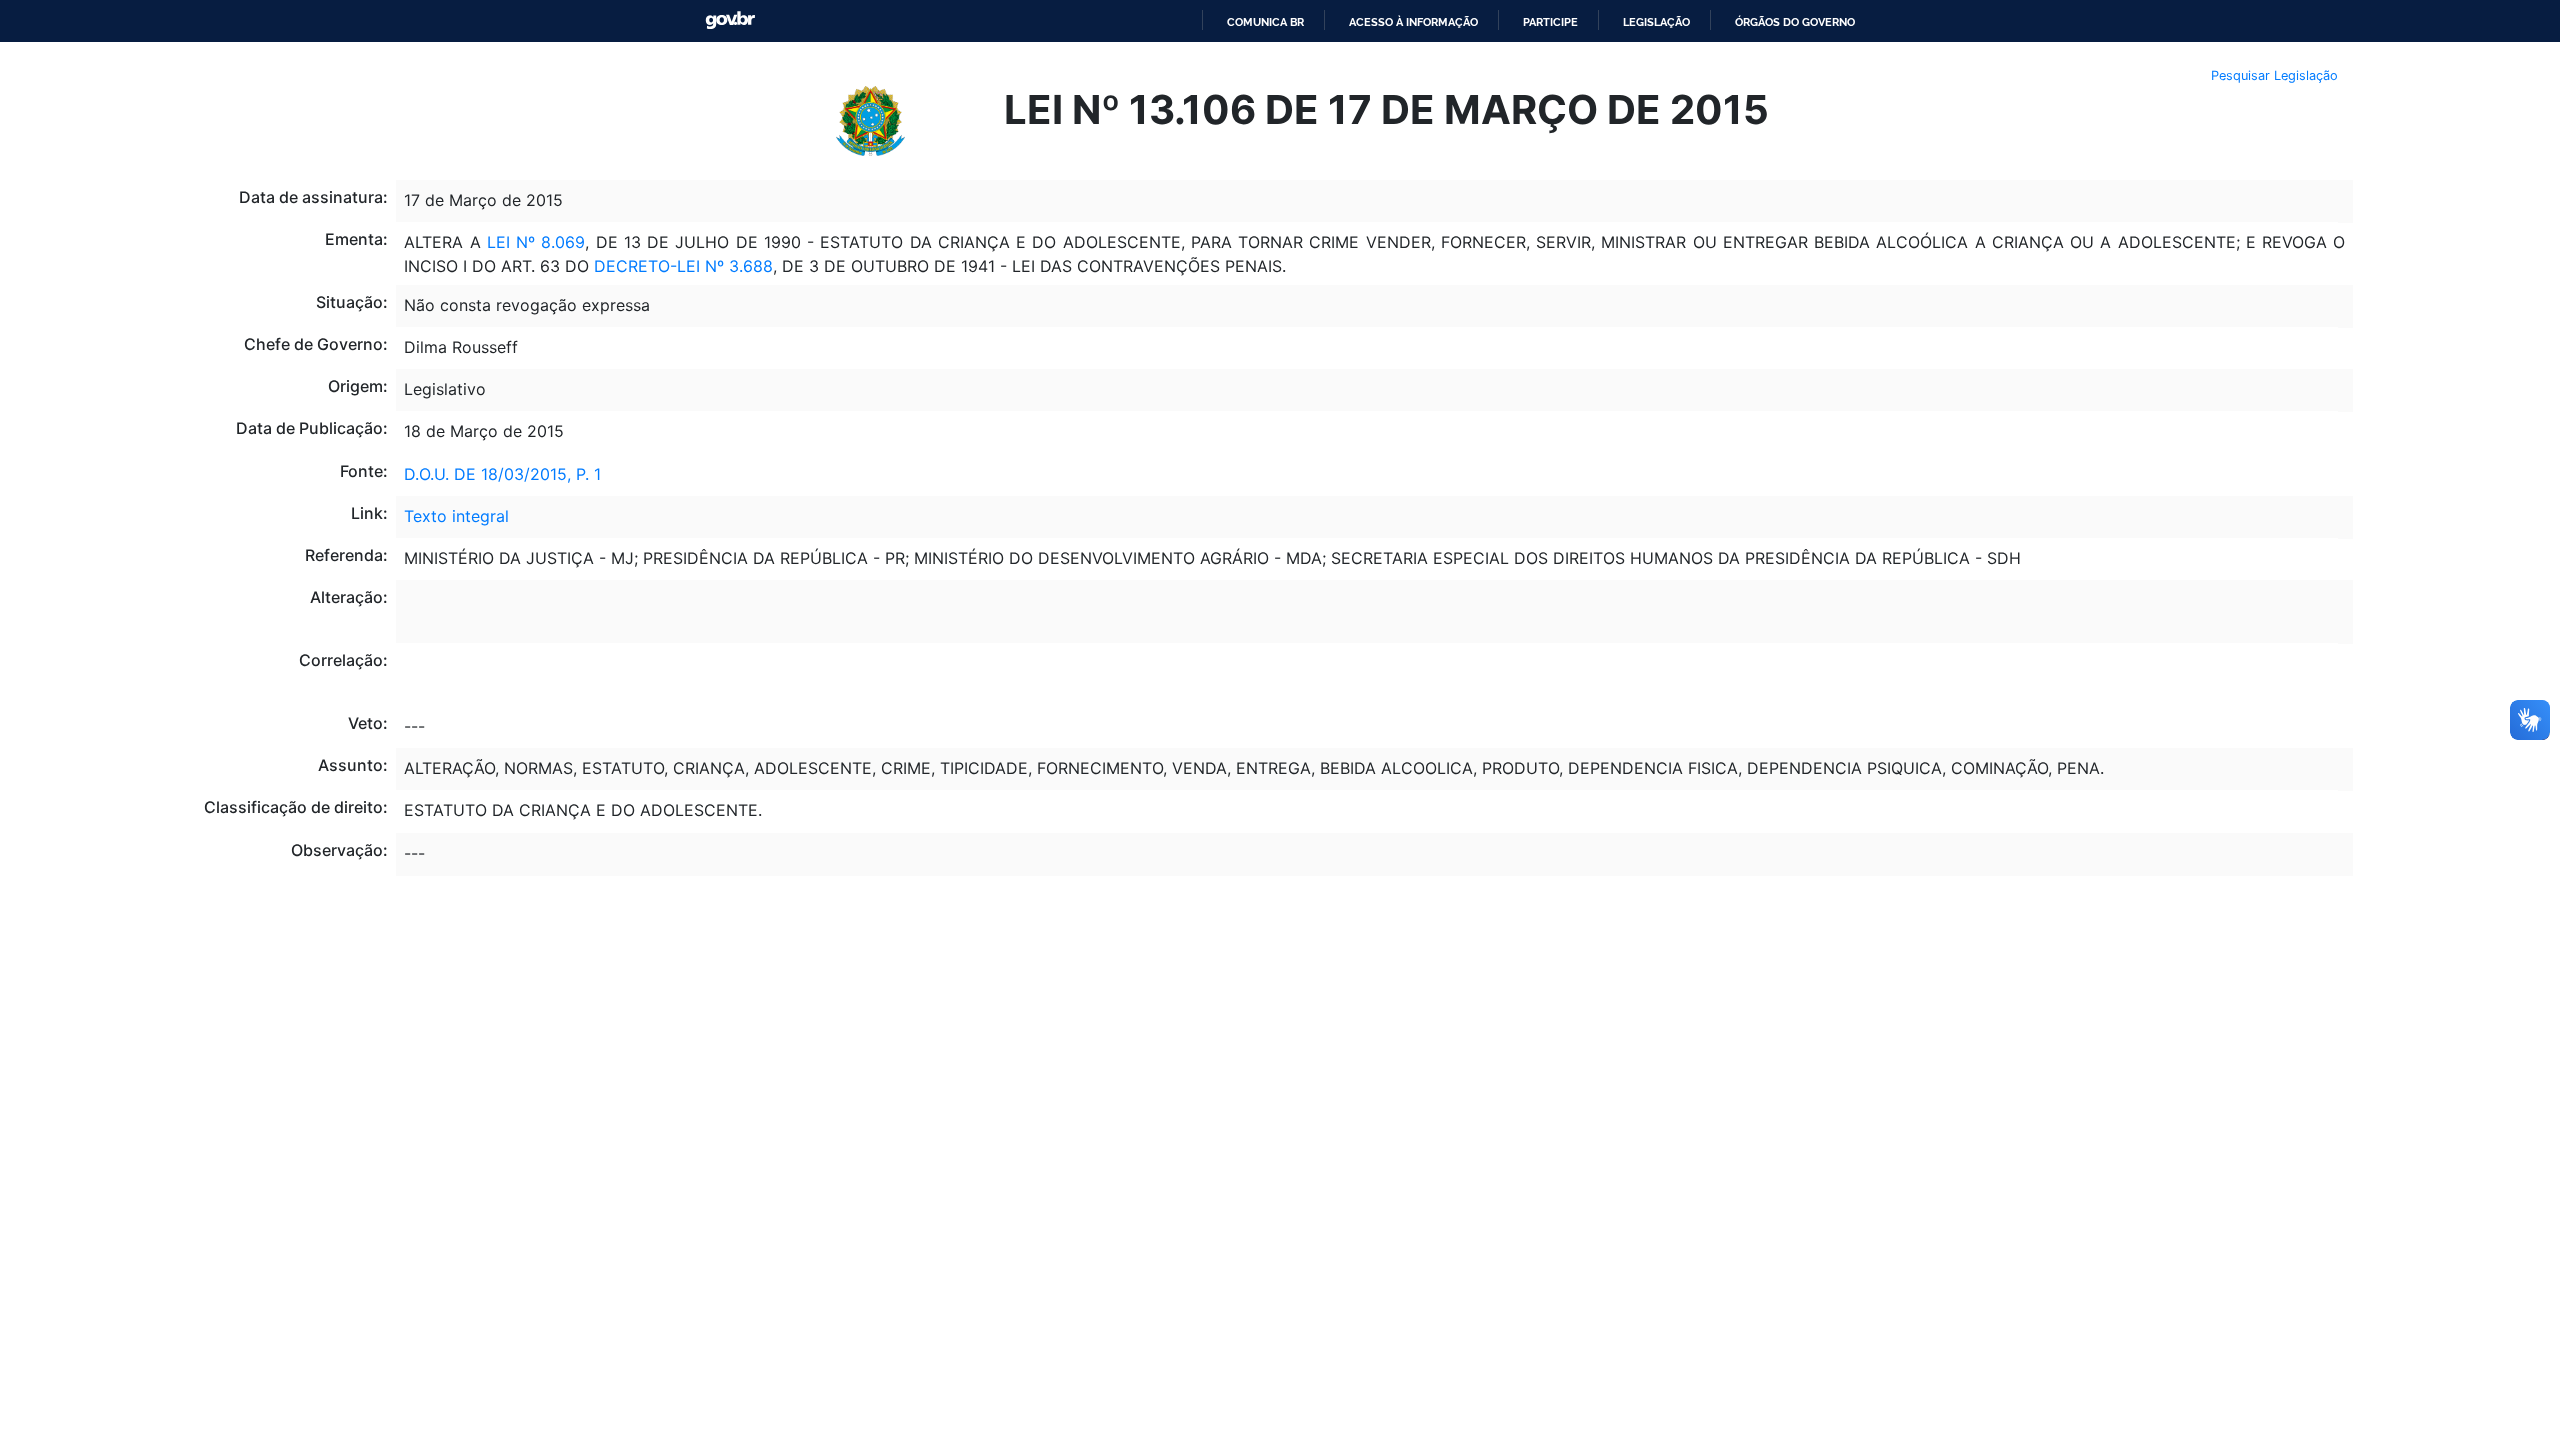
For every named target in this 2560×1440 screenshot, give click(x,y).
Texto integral (456, 516)
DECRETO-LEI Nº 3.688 (683, 266)
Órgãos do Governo (1795, 22)
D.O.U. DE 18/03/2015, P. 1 (502, 474)
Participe (1550, 22)
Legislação (1656, 22)
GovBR (730, 20)
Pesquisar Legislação (2274, 75)
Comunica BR (1265, 22)
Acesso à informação (1413, 22)
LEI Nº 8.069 (536, 242)
